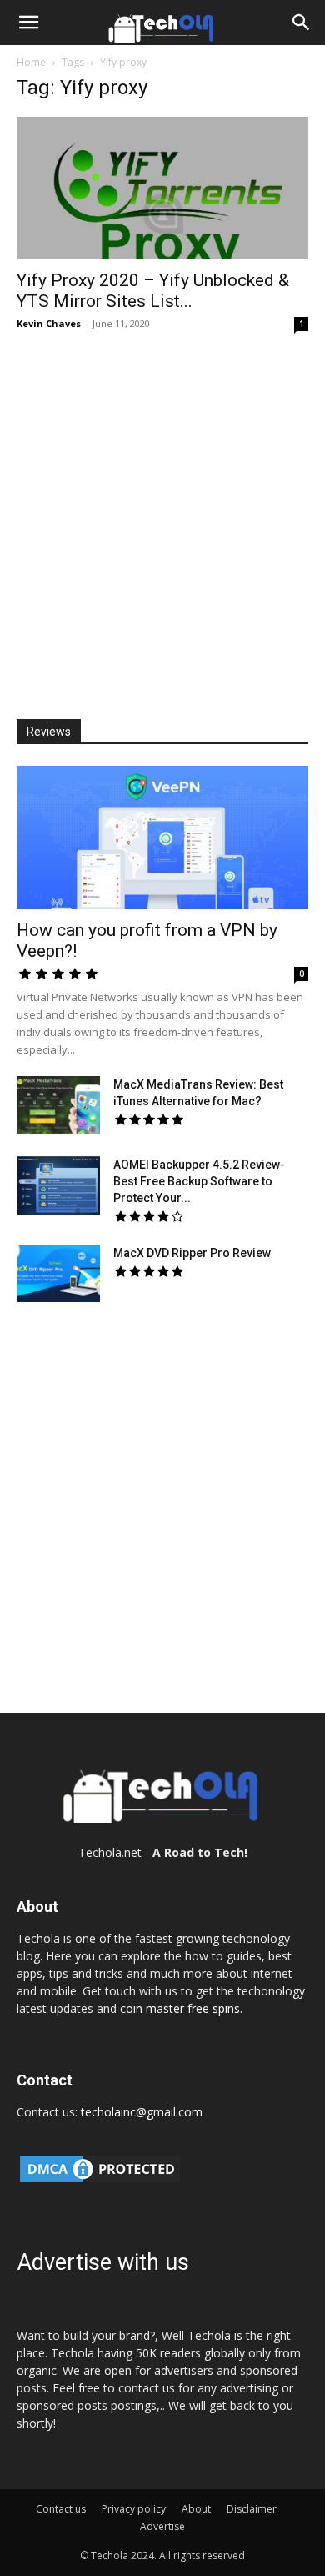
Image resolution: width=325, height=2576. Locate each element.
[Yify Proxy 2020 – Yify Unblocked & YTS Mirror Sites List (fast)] (162, 188)
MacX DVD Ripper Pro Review (192, 1253)
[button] (28, 23)
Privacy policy (134, 2509)
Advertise (162, 2526)
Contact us (61, 2509)
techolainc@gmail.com (142, 2112)
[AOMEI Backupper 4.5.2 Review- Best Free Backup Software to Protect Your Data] (58, 1186)
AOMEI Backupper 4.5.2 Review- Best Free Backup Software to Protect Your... (199, 1181)
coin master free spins (180, 2008)
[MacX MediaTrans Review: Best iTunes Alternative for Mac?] (58, 1105)
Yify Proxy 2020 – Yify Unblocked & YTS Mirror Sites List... (153, 291)
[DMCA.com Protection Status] (100, 2181)
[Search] (302, 23)
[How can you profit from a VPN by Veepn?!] (162, 837)
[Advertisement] (162, 520)
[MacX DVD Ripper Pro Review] (58, 1273)
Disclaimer (252, 2509)
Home (31, 62)
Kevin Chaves (49, 323)
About (196, 2509)
